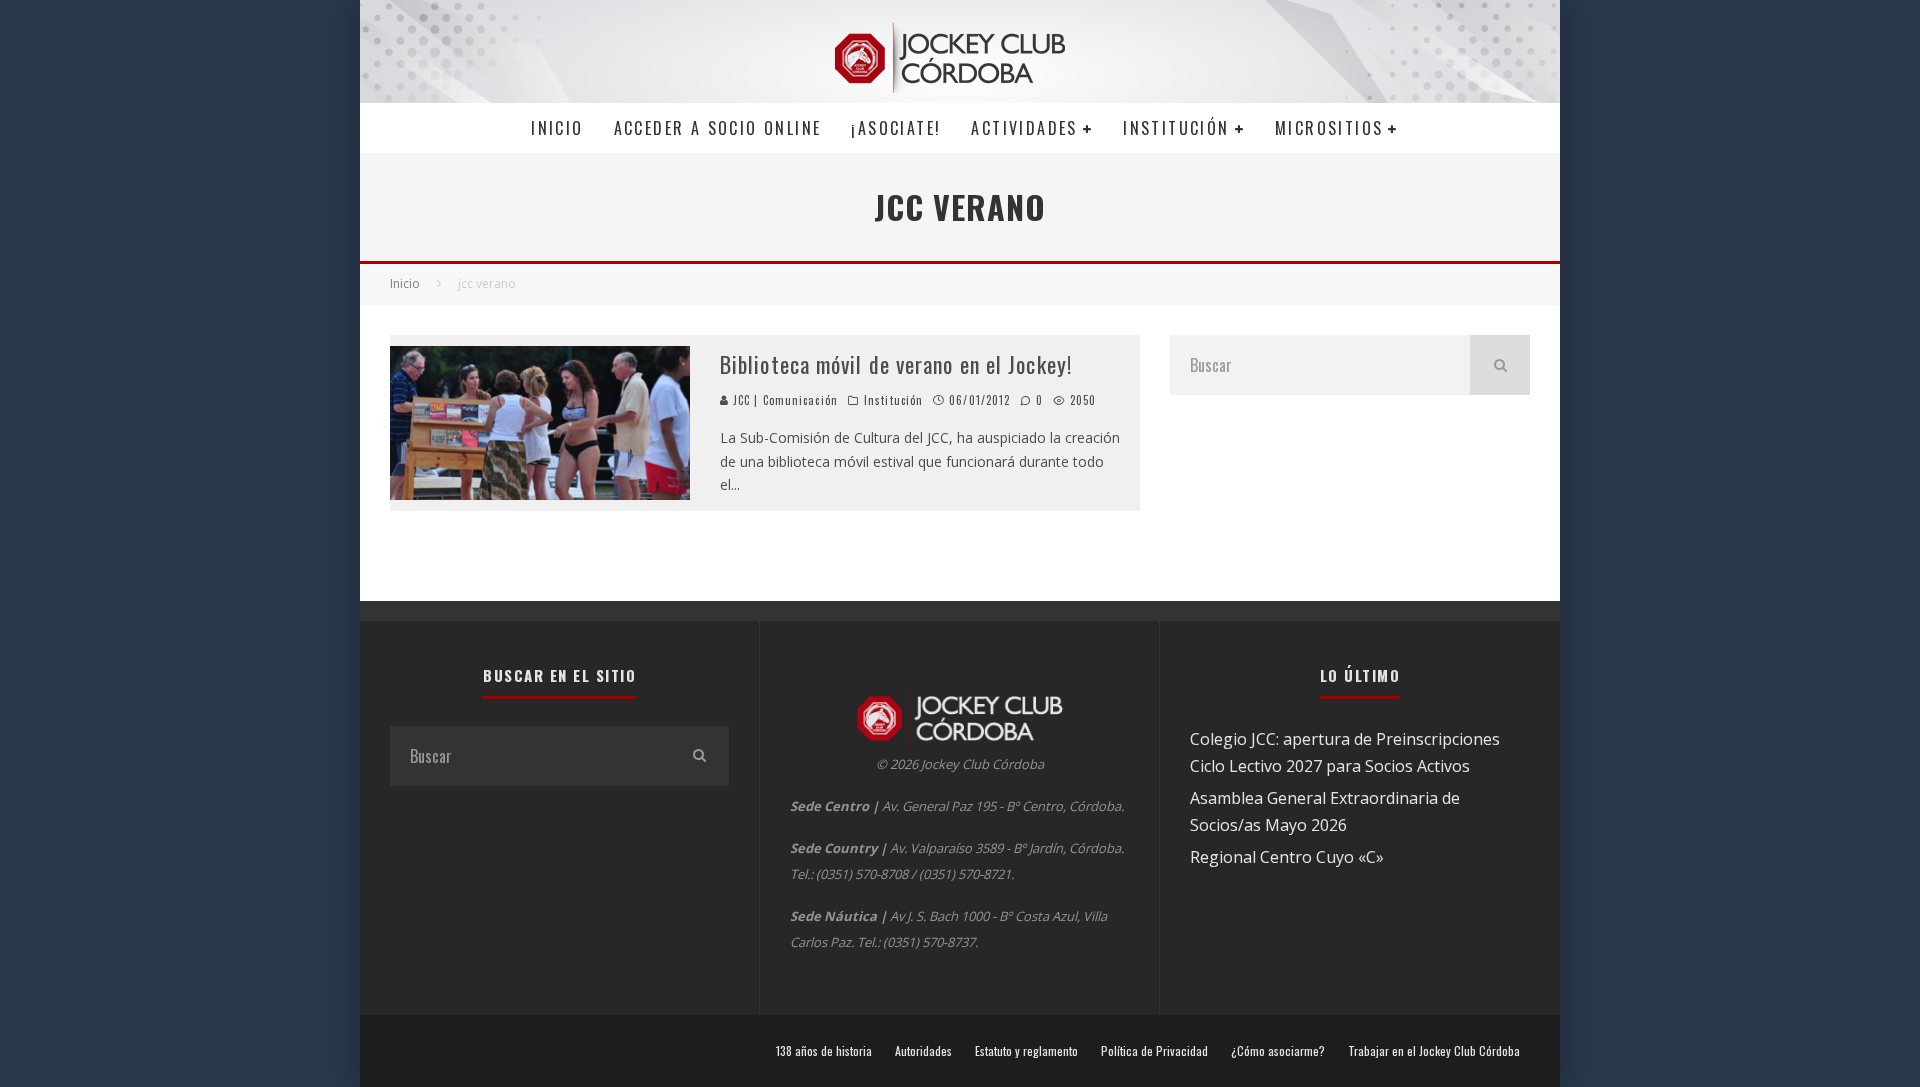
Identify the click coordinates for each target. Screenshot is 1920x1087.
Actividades (1024, 128)
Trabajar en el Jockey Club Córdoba (1434, 1051)
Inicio (557, 128)
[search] (1500, 365)
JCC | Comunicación (783, 400)
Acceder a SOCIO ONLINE (718, 128)
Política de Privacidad (1154, 1051)
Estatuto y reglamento (1026, 1051)
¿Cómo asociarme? (1278, 1051)
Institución (1176, 128)
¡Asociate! (896, 128)
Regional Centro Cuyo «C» (1287, 857)
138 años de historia (824, 1051)
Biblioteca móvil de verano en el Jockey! (896, 364)
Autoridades (923, 1051)
